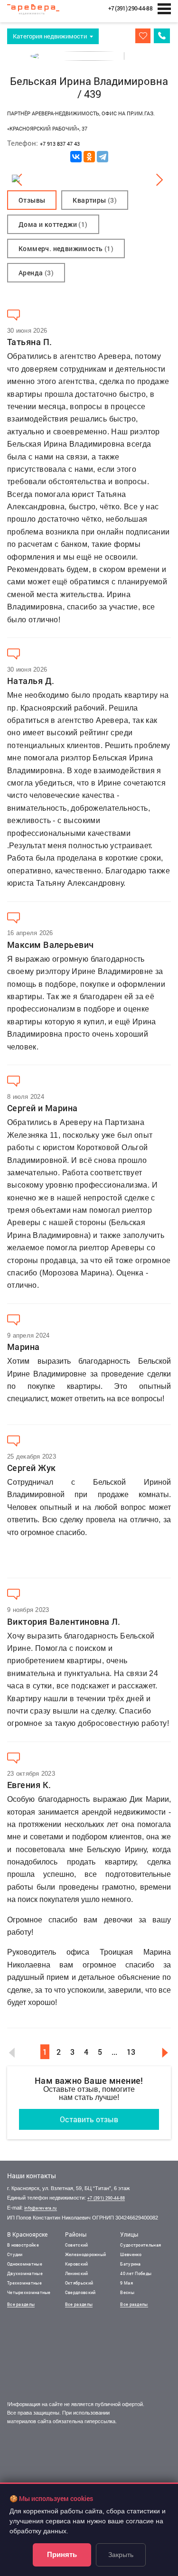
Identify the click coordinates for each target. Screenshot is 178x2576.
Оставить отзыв (89, 2119)
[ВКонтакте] (76, 157)
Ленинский (77, 2273)
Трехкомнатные (24, 2283)
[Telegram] (103, 157)
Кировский (77, 2264)
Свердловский (80, 2292)
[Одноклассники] (89, 157)
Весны (127, 2292)
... (114, 2052)
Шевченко (131, 2254)
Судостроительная (141, 2245)
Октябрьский (79, 2283)
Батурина (130, 2264)
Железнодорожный (86, 2254)
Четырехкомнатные (29, 2292)
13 (131, 2052)
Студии (15, 2254)
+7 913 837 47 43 (60, 144)
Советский (77, 2245)
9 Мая (126, 2283)
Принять (62, 2554)
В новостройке (23, 2245)
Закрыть (121, 2555)
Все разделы (21, 2304)
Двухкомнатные (25, 2273)
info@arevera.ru (41, 2208)
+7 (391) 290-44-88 (106, 2198)
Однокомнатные (25, 2264)
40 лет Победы (136, 2273)
